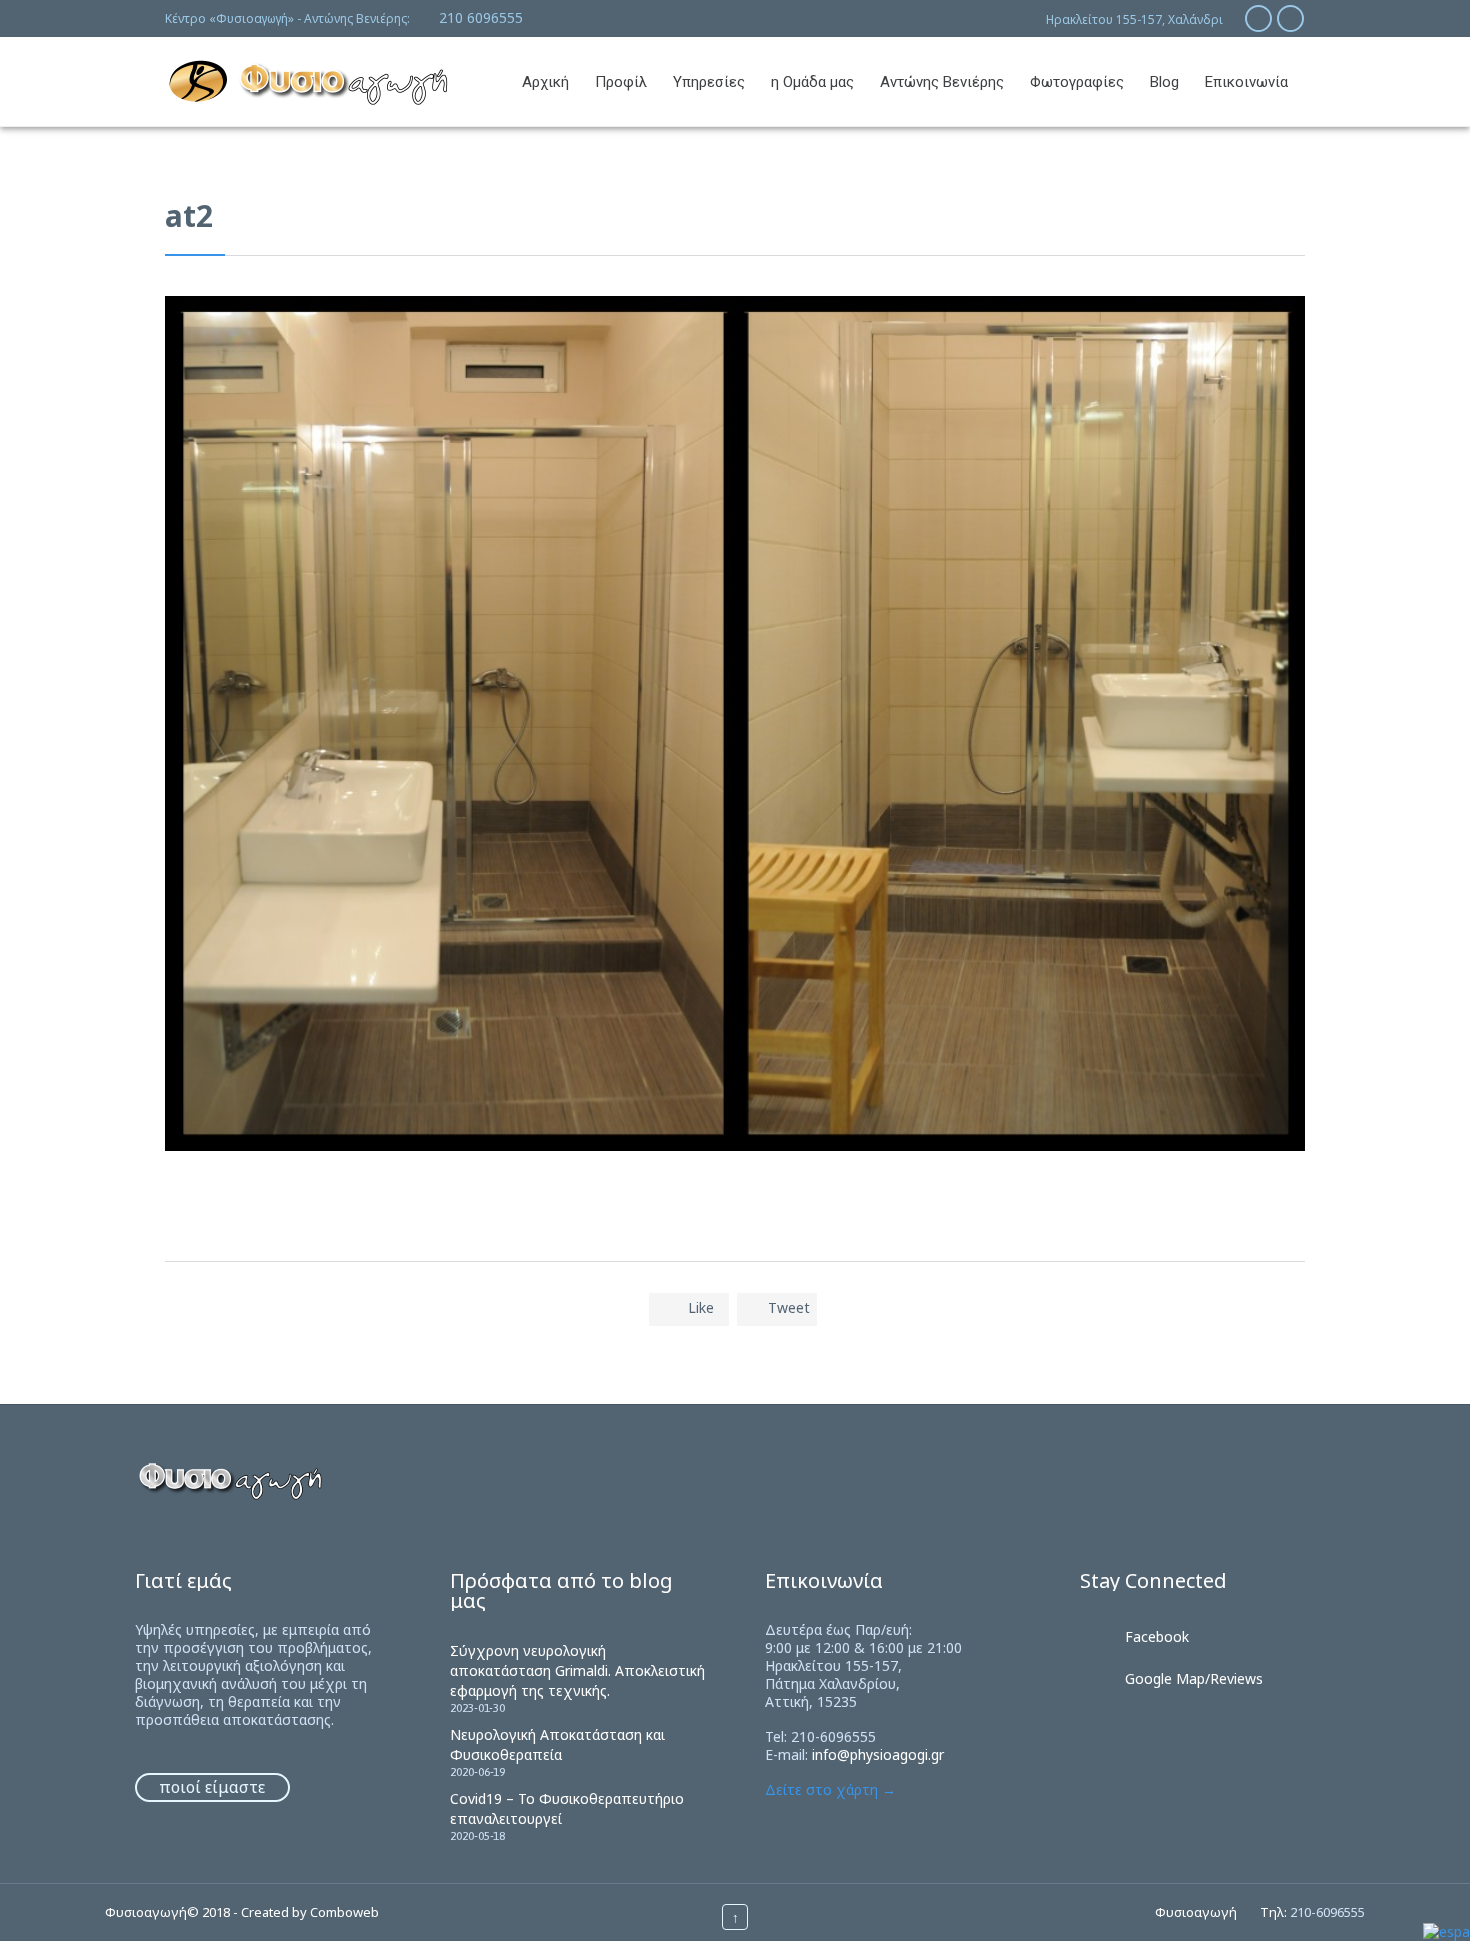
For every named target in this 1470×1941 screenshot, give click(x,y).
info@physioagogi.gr (878, 1754)
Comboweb (344, 1912)
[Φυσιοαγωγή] (307, 81)
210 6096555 (481, 17)
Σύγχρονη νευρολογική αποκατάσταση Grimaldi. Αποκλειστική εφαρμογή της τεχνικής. (577, 1670)
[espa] (1446, 1932)
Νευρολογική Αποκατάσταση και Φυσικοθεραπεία (557, 1744)
